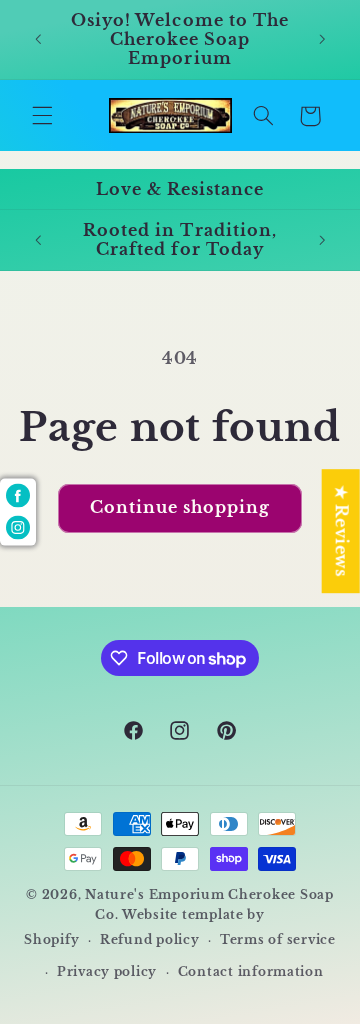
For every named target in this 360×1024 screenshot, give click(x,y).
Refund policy (150, 940)
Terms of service (278, 940)
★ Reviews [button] (341, 531)
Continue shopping (180, 507)
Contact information (251, 972)
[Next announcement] (322, 40)
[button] (42, 116)
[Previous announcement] (38, 40)
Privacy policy (107, 972)
